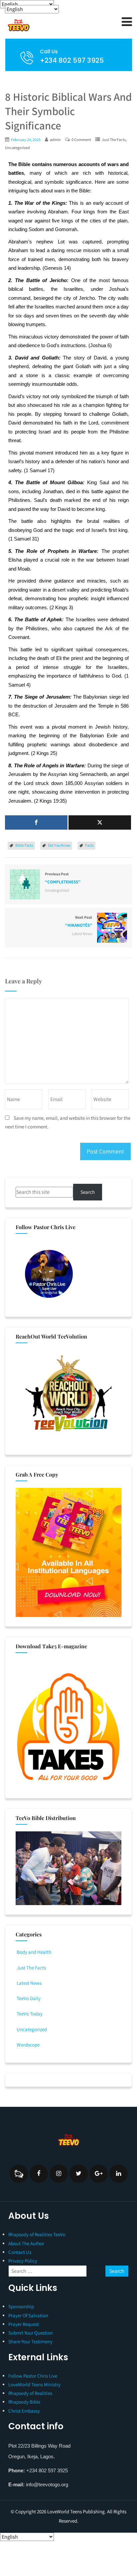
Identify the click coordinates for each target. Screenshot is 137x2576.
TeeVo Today (30, 2014)
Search (88, 1192)
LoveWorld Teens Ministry (34, 2384)
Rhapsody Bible (24, 2402)
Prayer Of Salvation (28, 2315)
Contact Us (20, 2252)
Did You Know (59, 845)
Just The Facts (114, 140)
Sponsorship (21, 2306)
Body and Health (34, 1952)
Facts (89, 845)
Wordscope (28, 2045)
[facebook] (39, 2174)
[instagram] (59, 2174)
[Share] (36, 822)
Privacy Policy (23, 2261)
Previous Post (63, 878)
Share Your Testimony (30, 2341)
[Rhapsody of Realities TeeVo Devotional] (53, 25)
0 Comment (81, 140)
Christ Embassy (24, 2411)
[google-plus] (99, 2174)
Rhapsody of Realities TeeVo (37, 2234)
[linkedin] (119, 2174)
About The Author (26, 2243)
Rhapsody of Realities (30, 2393)
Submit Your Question (31, 2333)
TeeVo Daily (29, 1998)
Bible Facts (24, 845)
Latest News (82, 934)
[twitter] (79, 2174)
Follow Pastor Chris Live (33, 2376)
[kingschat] (19, 2174)
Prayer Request (24, 2324)
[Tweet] (100, 822)
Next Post (79, 921)
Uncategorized (17, 148)
